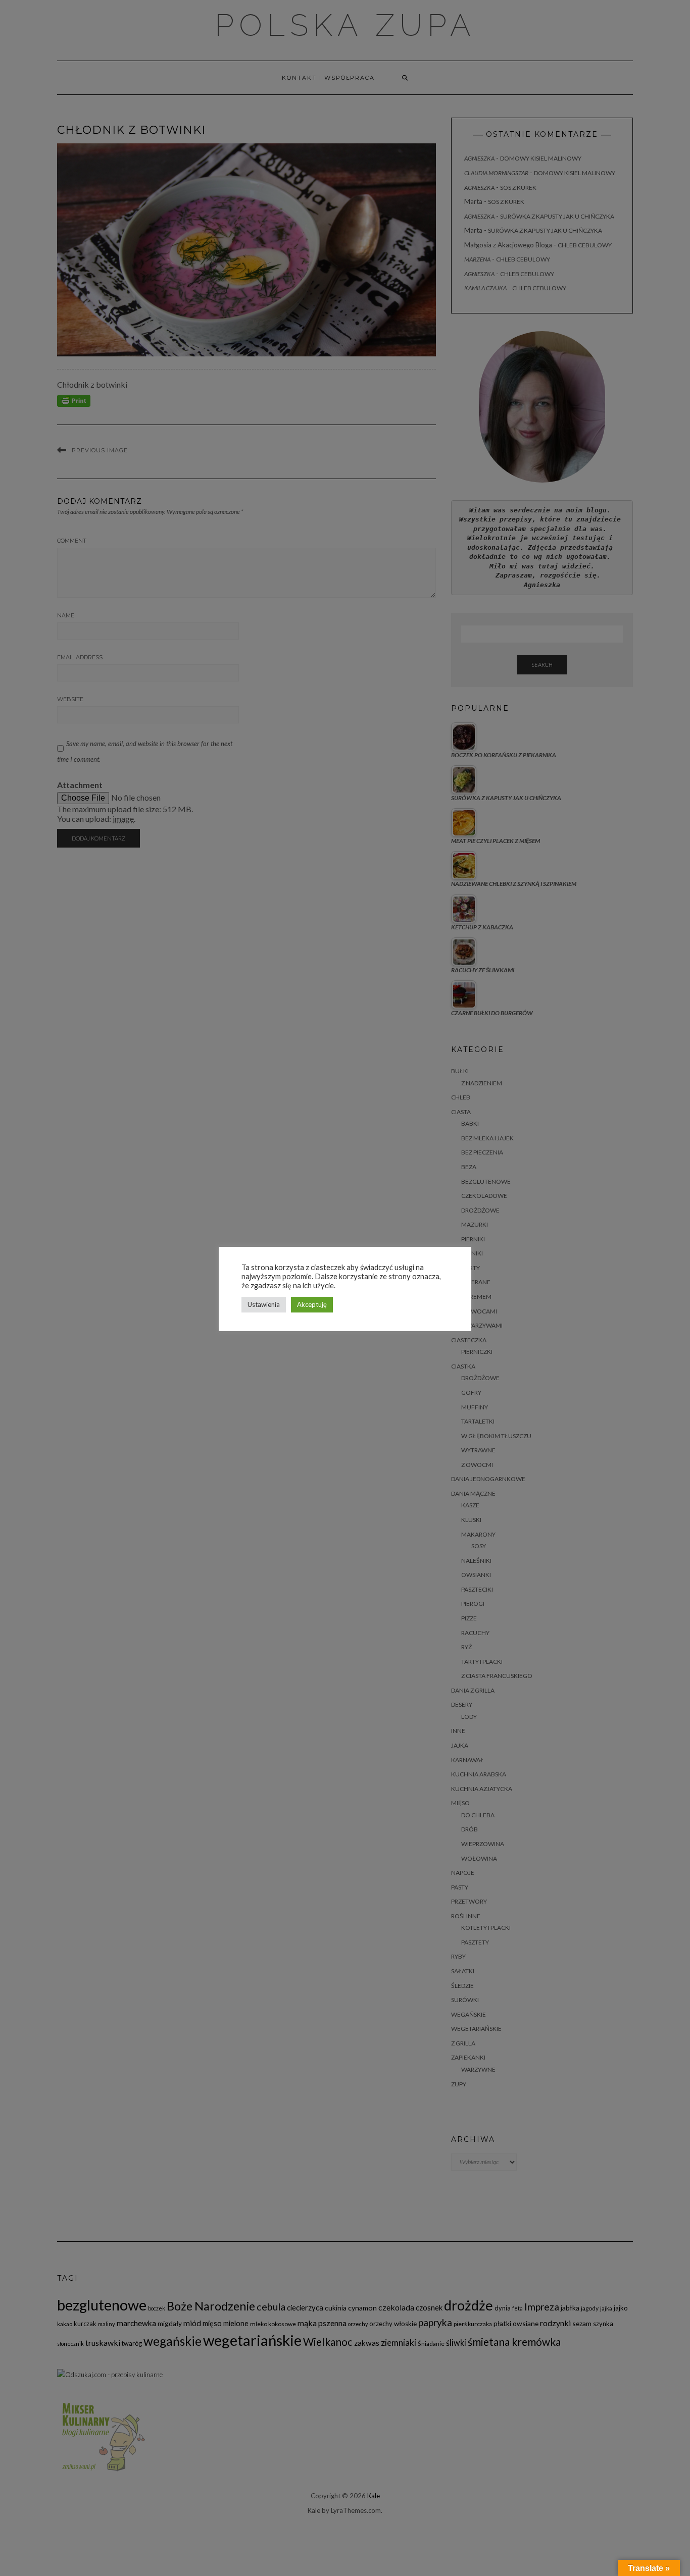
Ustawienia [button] (264, 1304)
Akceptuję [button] (312, 1304)
